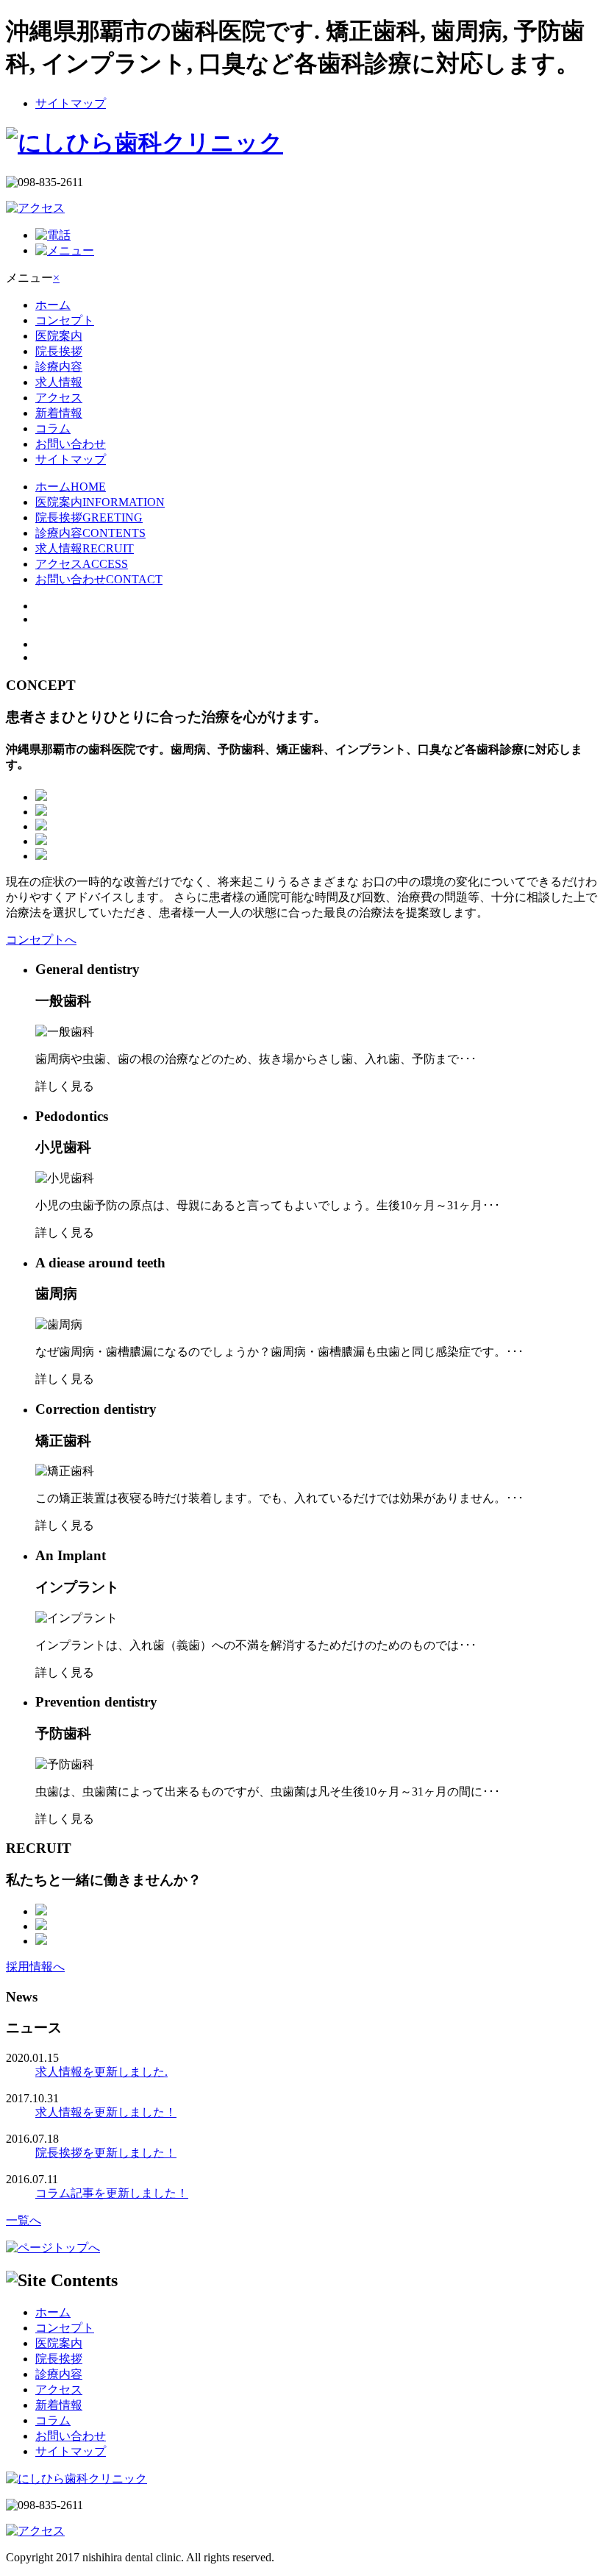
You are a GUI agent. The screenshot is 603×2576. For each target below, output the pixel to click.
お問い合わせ (71, 444)
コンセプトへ (41, 940)
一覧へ (24, 2220)
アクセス (59, 398)
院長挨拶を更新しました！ (106, 2153)
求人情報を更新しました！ (106, 2112)
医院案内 (59, 336)
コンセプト (65, 320)
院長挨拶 (59, 351)
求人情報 (59, 382)
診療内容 (59, 367)
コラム (53, 428)
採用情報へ (35, 1967)
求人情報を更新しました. (101, 2072)
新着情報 (59, 413)
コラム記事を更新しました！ (112, 2193)
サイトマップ (71, 103)
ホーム (53, 305)
